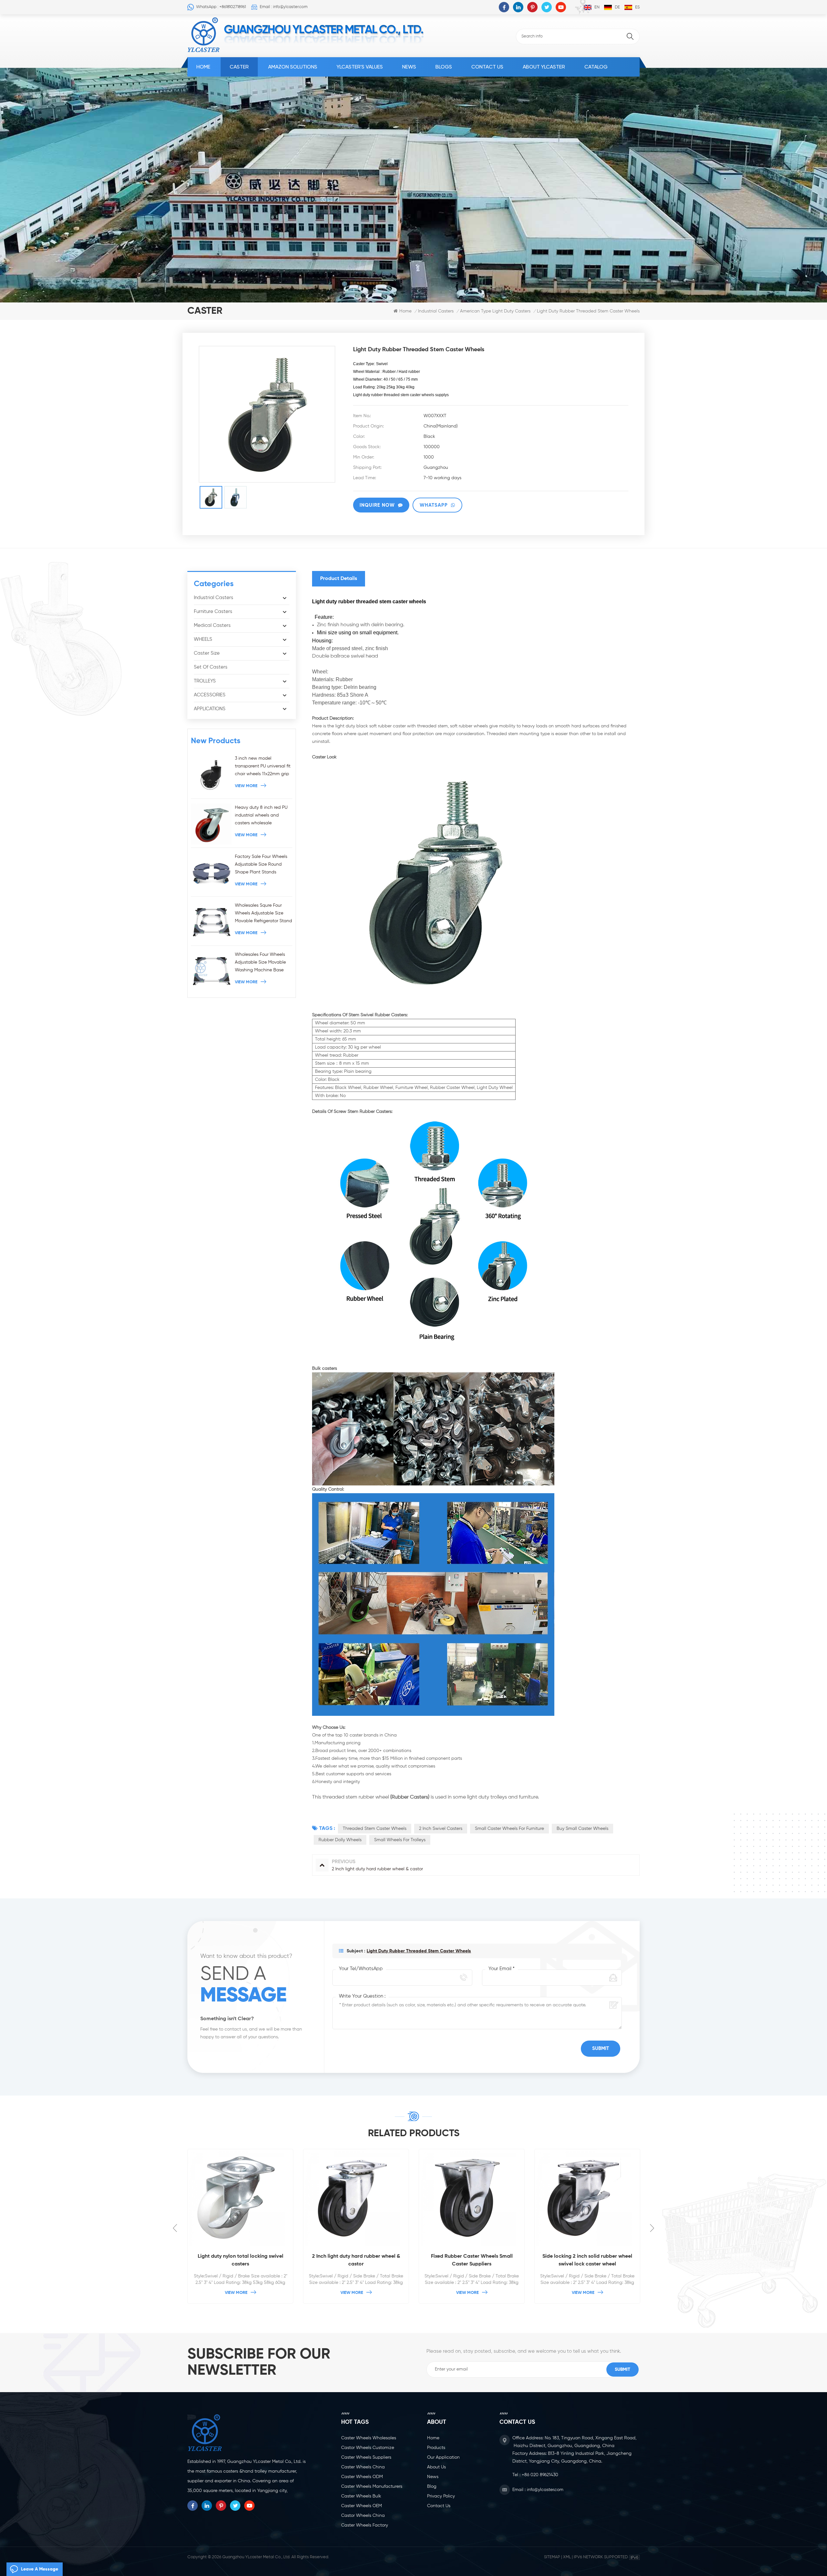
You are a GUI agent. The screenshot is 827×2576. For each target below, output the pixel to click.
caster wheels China (363, 2467)
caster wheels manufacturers (372, 2486)
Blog (432, 2486)
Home (203, 67)
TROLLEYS (205, 681)
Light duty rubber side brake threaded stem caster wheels (587, 2269)
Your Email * (502, 1969)
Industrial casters (436, 311)
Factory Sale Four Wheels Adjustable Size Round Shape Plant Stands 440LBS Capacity (261, 865)
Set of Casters (211, 667)
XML (567, 2557)
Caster (239, 67)
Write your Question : (362, 1996)
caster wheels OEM (361, 2506)
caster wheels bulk (361, 2496)
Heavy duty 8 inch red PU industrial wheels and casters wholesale (261, 815)
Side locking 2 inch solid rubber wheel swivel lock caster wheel (472, 2260)
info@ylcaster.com (545, 2490)
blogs (444, 67)
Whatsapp (434, 505)
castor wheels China (363, 2516)
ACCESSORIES (210, 695)
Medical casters (212, 625)
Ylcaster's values (360, 67)
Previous (175, 2228)
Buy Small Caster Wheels (582, 1829)
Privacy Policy (441, 2496)
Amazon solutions (293, 67)
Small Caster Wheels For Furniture (509, 1829)
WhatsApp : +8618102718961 (221, 7)
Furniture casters (213, 612)
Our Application (443, 2457)
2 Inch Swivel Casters (441, 1829)
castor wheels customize (368, 2448)
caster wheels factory (365, 2525)
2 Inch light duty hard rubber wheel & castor (241, 2260)
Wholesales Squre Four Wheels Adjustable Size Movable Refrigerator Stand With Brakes (263, 914)
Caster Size (207, 653)
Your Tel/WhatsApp (361, 1969)
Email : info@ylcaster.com (284, 7)
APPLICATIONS (210, 709)
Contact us (487, 67)
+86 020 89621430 (540, 2475)
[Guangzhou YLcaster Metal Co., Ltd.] (204, 35)
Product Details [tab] (339, 579)
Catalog (596, 67)
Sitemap (552, 2557)
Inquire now (377, 505)
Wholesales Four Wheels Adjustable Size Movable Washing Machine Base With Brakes (260, 963)
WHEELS (203, 639)
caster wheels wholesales (369, 2438)
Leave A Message (40, 2569)
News (409, 67)
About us (436, 2467)
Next (652, 2228)
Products (436, 2448)
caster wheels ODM (362, 2477)
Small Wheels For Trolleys (400, 1840)
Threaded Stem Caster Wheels (375, 1829)
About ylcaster (544, 67)
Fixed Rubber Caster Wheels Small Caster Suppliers (356, 2260)
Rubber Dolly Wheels (340, 1840)
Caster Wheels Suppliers (366, 2457)
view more (246, 786)
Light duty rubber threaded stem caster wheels (419, 1951)
